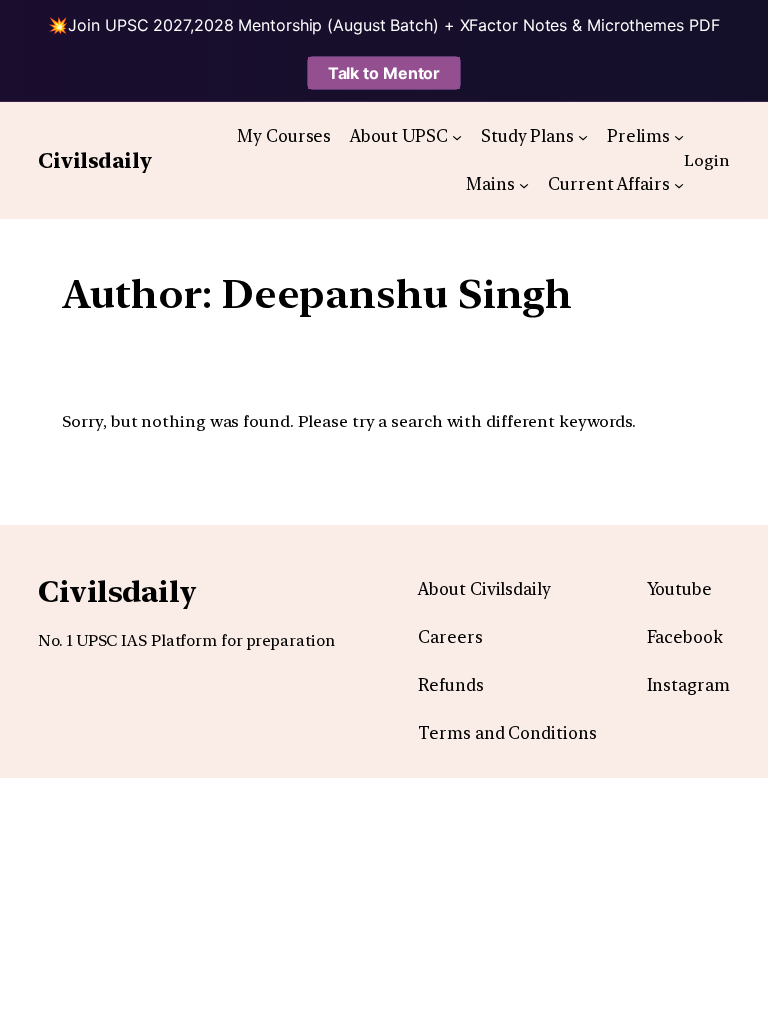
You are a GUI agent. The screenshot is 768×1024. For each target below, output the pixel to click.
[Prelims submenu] (679, 136)
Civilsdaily (95, 160)
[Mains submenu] (524, 184)
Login (707, 160)
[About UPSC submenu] (457, 136)
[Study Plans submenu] (583, 136)
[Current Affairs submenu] (679, 184)
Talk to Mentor (384, 73)
